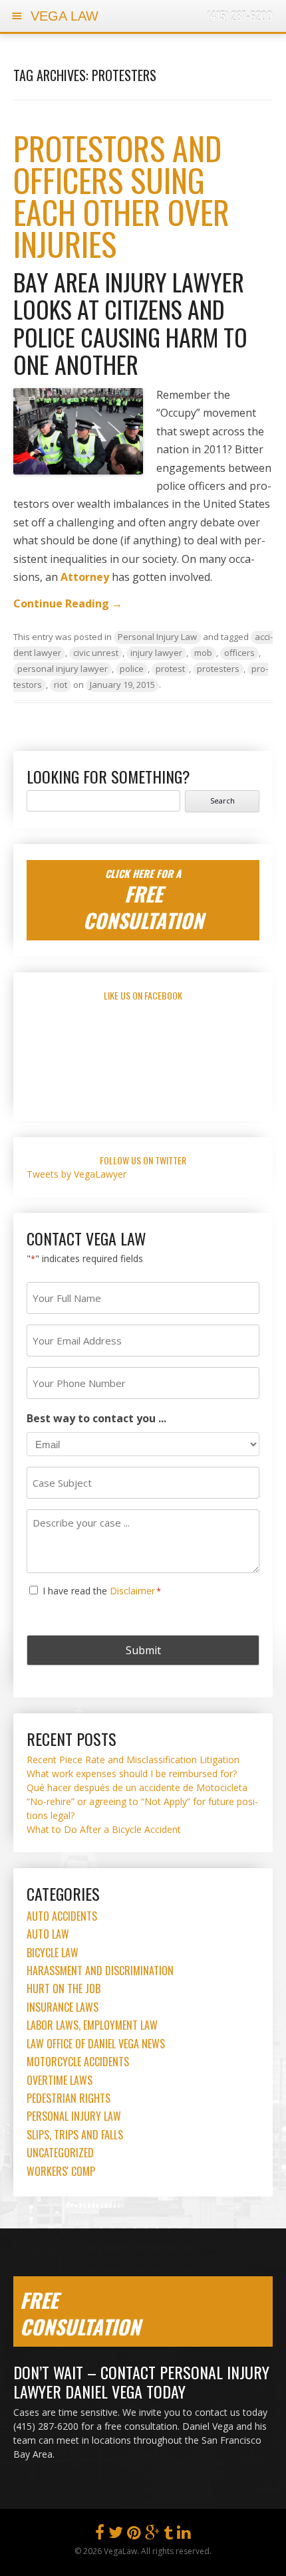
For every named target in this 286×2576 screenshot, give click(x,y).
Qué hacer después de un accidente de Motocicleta (137, 1787)
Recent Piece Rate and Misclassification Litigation (133, 1760)
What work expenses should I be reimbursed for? (132, 1773)
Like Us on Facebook (143, 995)
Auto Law (48, 1934)
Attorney (85, 577)
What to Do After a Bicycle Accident (104, 1829)
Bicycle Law (53, 1953)
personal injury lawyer (63, 669)
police (132, 669)
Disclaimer (132, 1591)
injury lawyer (156, 653)
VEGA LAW (63, 16)
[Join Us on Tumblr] (168, 2535)
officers (239, 653)
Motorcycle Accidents (78, 2062)
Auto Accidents (62, 1916)
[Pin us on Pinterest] (134, 2535)
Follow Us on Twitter (143, 1160)
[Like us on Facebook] (100, 2535)
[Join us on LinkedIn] (184, 2535)
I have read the (102, 1591)
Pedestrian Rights (69, 2098)
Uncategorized (60, 2153)
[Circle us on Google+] (152, 2535)
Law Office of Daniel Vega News (96, 2044)
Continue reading (68, 603)
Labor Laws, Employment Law (92, 2025)
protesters (218, 669)
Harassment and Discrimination (100, 1971)
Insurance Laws (63, 2007)
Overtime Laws (60, 2080)
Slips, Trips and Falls (75, 2135)
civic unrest (96, 653)
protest (170, 669)
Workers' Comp (61, 2171)
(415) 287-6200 (240, 16)
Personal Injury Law (157, 637)
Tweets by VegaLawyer (76, 1174)
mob (203, 653)
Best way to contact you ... (96, 1418)
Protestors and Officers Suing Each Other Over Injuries (121, 196)
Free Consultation (80, 2313)
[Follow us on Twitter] (116, 2535)
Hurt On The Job (64, 1988)
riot (61, 685)
